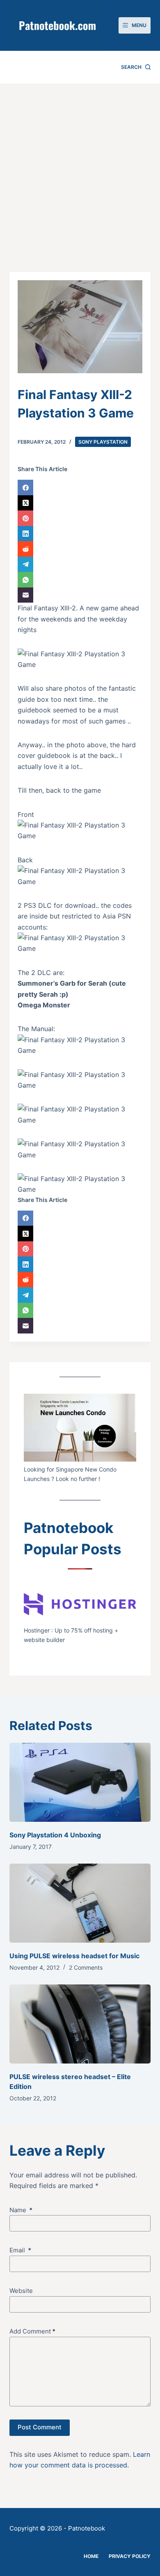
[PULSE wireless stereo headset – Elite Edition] (80, 2024)
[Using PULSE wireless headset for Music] (80, 1903)
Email (20, 2250)
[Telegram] (80, 565)
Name (21, 2210)
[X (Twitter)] (80, 503)
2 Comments (86, 1967)
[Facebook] (80, 488)
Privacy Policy (130, 2556)
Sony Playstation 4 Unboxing (55, 1835)
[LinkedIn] (80, 534)
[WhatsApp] (80, 580)
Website (21, 2291)
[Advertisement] (80, 168)
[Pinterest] (80, 518)
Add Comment (32, 2331)
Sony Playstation (103, 442)
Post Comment (40, 2427)
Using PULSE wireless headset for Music (74, 1956)
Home (91, 2556)
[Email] (80, 595)
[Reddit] (80, 549)
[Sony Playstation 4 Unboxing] (80, 1782)
